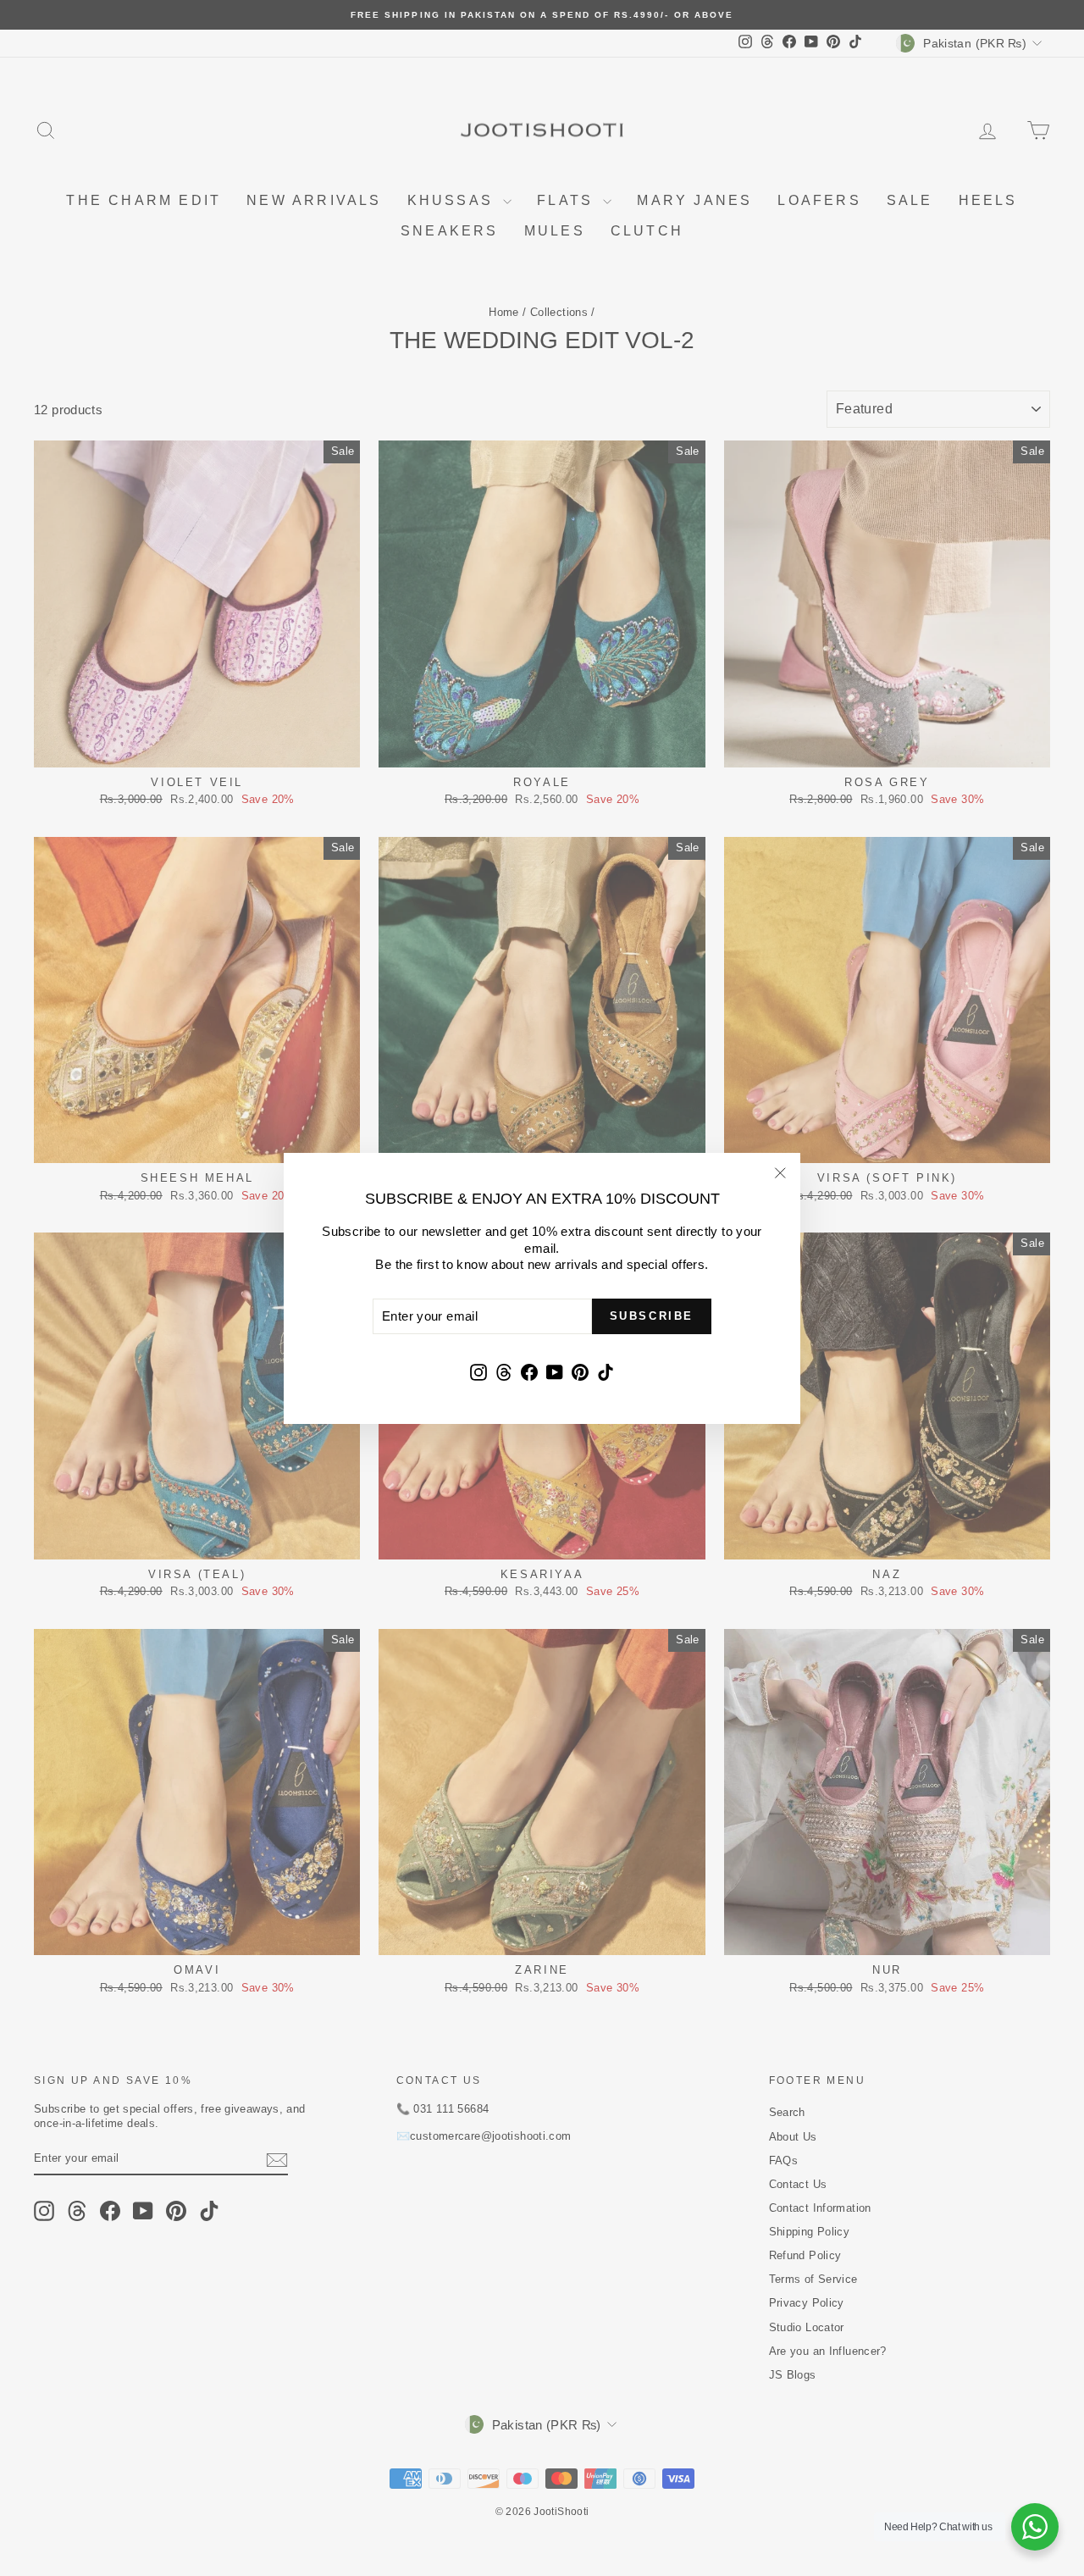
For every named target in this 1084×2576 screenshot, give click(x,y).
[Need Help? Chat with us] (1035, 2527)
